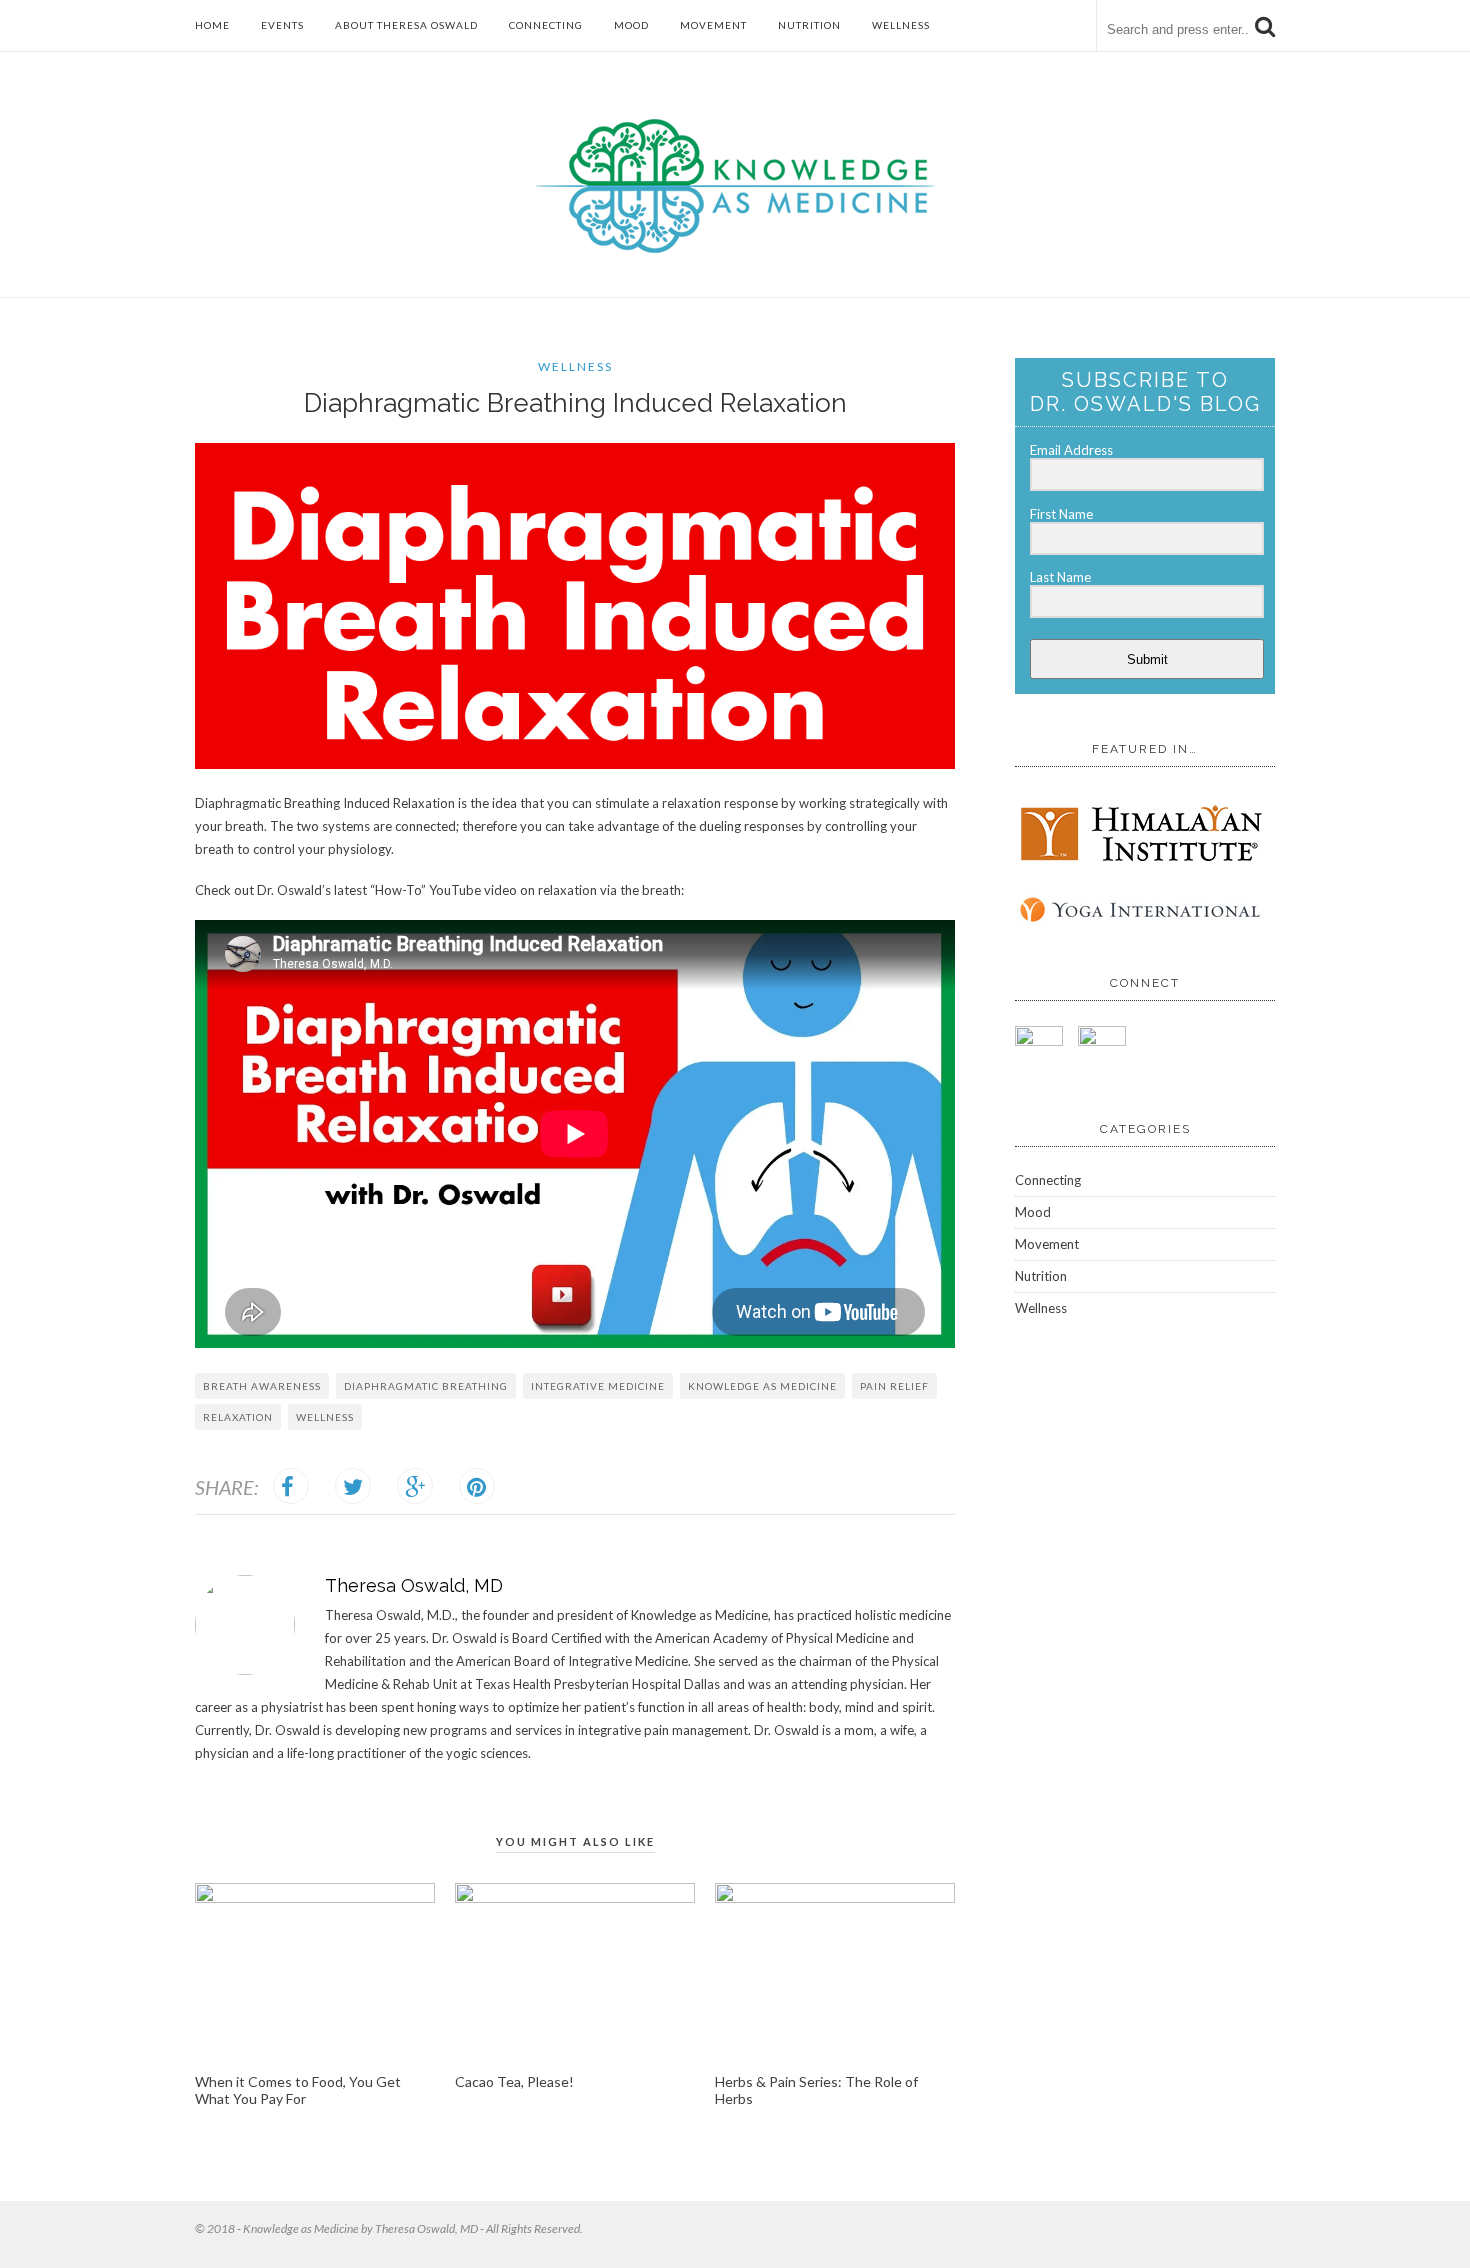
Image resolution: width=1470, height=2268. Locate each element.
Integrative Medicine (598, 1386)
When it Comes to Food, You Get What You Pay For (298, 2090)
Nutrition (809, 25)
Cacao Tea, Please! (514, 2081)
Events (282, 25)
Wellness (901, 25)
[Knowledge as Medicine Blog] (735, 248)
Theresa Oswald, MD (414, 1585)
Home (212, 25)
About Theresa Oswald (406, 25)
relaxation (238, 1417)
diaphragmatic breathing (426, 1386)
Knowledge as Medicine (762, 1386)
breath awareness (262, 1386)
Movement (713, 25)
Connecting (546, 25)
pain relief (894, 1386)
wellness (325, 1417)
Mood (631, 25)
